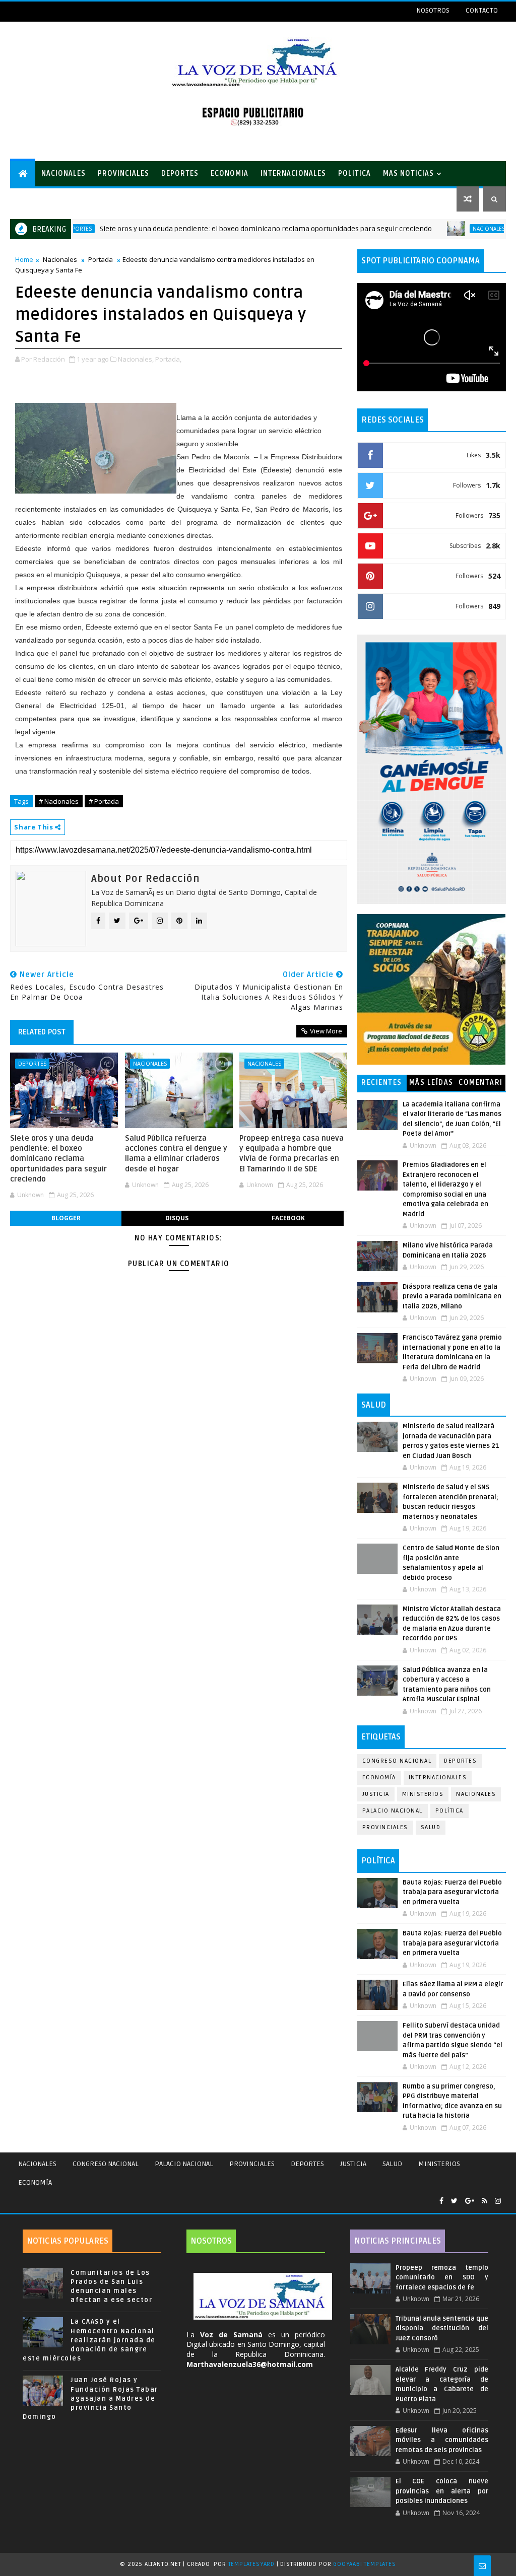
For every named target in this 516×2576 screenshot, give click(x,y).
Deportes (32, 1063)
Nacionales (435, 229)
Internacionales (438, 1778)
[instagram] (498, 2201)
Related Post (42, 1032)
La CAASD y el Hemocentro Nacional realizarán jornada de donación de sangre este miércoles (89, 2340)
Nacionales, (136, 359)
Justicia (376, 1794)
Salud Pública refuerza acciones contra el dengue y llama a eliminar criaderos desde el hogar (176, 1154)
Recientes (382, 1083)
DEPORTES (180, 173)
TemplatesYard (251, 2564)
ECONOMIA (230, 173)
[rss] (485, 2201)
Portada (101, 259)
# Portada (104, 801)
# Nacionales (59, 801)
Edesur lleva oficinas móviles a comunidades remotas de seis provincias (442, 2440)
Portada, (168, 359)
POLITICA (354, 173)
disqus (177, 1218)
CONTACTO (482, 10)
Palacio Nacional (393, 1811)
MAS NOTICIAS (408, 173)
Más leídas (431, 1083)
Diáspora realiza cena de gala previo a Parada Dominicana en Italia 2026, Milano (452, 1297)
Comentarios (481, 1085)
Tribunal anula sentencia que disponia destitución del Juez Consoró (442, 2328)
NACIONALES (63, 173)
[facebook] (441, 2201)
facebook (288, 1218)
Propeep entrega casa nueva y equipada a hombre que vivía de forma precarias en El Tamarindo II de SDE (292, 1154)
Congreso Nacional (397, 1761)
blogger (66, 1218)
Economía (379, 1778)
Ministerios (423, 1794)
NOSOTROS (433, 10)
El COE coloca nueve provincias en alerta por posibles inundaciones (442, 2491)
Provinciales (385, 1827)
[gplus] (470, 2201)
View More (326, 1031)
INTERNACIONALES (293, 173)
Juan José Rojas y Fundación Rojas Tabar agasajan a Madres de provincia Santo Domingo (90, 2398)
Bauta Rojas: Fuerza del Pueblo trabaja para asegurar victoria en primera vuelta (452, 1892)
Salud (431, 1827)
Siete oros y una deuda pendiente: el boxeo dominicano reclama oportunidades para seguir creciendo (212, 229)
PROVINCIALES (123, 173)
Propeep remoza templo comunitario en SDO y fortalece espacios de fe (442, 2278)
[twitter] (454, 2201)
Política (449, 1811)
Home (24, 259)
